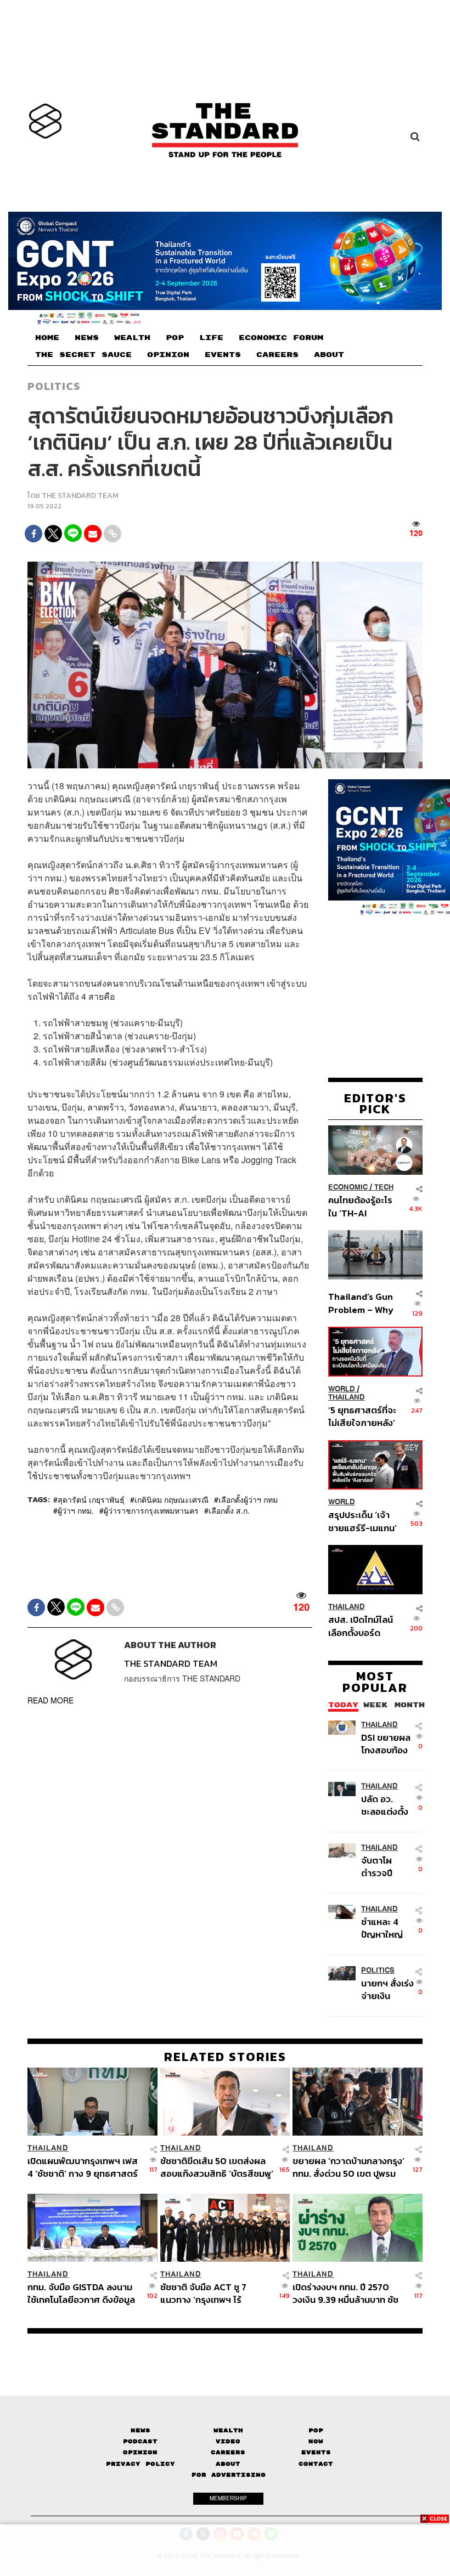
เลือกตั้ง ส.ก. (229, 1510)
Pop (316, 2430)
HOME (47, 338)
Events (316, 2452)
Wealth (228, 2430)
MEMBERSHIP (228, 2498)
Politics (54, 386)
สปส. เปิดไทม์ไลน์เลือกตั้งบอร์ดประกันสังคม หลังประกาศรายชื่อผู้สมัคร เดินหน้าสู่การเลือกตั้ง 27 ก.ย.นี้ (361, 1626)
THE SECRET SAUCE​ (83, 355)
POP (175, 338)
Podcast (140, 2441)
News (140, 2430)
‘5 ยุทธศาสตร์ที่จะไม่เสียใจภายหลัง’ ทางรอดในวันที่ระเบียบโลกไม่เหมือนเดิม (362, 1416)
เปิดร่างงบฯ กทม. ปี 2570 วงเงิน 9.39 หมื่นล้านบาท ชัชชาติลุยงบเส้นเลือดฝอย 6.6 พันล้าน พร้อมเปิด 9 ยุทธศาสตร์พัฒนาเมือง (345, 2293)
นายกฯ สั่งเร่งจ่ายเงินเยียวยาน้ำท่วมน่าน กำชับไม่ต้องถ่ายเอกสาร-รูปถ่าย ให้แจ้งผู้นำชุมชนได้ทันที (387, 1989)
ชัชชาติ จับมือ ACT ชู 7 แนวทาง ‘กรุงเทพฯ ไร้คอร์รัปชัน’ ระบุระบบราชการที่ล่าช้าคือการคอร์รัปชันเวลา (215, 2293)
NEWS (87, 338)
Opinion (140, 2452)
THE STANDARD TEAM (80, 496)
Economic (348, 1187)
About (228, 2464)
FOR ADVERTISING (229, 2475)
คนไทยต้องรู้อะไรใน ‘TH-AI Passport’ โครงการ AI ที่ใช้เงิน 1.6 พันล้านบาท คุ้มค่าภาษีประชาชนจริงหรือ (361, 1206)
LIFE (211, 338)
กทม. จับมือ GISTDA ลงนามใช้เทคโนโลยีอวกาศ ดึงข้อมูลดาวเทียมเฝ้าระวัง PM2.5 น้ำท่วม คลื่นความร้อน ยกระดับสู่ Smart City (83, 2293)
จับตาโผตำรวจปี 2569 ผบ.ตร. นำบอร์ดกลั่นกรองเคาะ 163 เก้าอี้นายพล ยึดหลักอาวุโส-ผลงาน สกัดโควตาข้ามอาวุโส (387, 1867)
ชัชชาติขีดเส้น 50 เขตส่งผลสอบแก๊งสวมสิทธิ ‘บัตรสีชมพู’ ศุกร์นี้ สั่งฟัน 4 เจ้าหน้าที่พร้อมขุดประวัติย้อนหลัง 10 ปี (217, 2167)
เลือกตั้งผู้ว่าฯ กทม (248, 1499)
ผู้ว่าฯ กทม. (76, 1510)
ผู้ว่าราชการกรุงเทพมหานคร (151, 1510)
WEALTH (132, 338)
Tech (384, 1187)
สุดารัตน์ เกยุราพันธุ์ (91, 1499)
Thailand (347, 1397)
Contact (316, 2464)
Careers (228, 2452)
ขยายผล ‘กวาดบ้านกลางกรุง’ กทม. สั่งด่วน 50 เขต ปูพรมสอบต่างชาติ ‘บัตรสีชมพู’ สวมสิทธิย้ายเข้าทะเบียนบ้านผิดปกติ (348, 2167)
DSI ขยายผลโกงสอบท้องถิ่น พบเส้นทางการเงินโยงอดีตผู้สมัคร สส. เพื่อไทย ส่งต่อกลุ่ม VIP (386, 1744)
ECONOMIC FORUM (281, 338)
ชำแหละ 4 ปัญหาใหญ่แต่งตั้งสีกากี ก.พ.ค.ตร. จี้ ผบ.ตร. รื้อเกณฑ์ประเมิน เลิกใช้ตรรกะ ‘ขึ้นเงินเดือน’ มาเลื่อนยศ (386, 1928)
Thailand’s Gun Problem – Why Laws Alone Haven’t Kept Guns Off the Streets (361, 1303)
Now (316, 2441)
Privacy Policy (140, 2464)
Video (228, 2441)
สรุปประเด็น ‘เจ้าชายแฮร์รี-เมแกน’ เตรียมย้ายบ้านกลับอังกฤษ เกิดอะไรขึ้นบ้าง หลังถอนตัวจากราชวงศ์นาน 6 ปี (362, 1521)
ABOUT (329, 355)
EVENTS (223, 355)
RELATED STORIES (225, 2057)
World (342, 1389)
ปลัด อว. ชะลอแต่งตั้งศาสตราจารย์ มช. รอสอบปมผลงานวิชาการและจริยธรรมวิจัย (387, 1805)
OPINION (168, 355)
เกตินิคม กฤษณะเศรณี (171, 1499)
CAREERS (277, 355)
